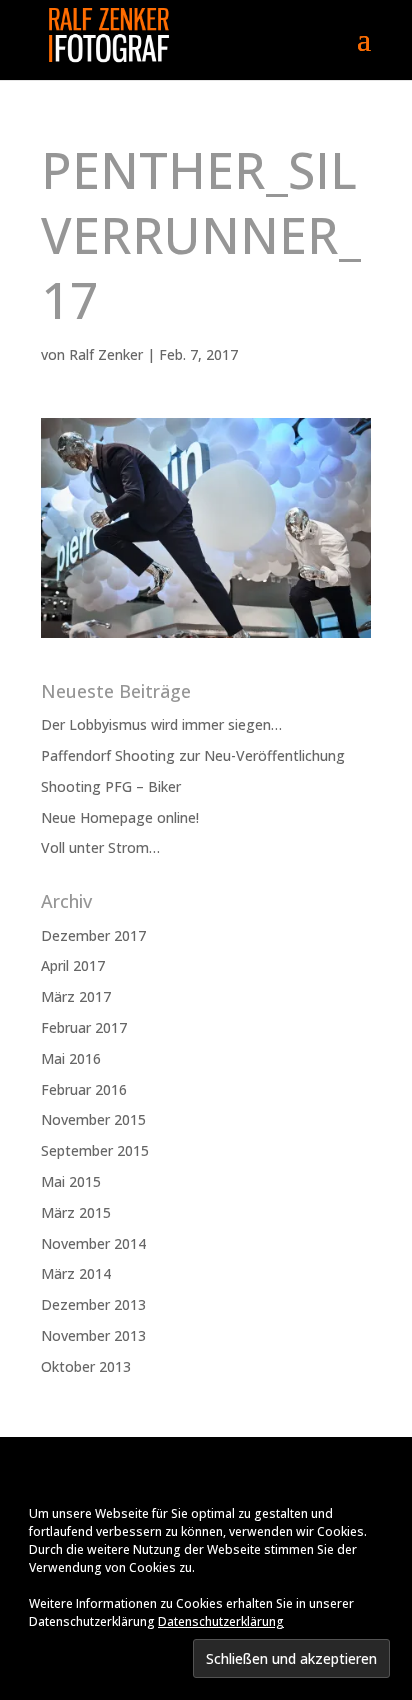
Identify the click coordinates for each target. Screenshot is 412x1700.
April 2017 (73, 965)
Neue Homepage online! (120, 817)
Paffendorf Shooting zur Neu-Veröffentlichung (193, 755)
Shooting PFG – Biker (111, 786)
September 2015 (95, 1150)
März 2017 (76, 996)
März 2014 (76, 1273)
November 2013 (93, 1335)
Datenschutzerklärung (221, 1621)
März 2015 (76, 1212)
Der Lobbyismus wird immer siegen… (161, 724)
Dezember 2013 (93, 1304)
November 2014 (93, 1243)
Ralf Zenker (106, 354)
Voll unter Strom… (100, 847)
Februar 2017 (84, 1027)
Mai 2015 (71, 1181)
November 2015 (93, 1119)
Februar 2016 (84, 1089)
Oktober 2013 (86, 1366)
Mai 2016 (71, 1058)
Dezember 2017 (93, 935)
